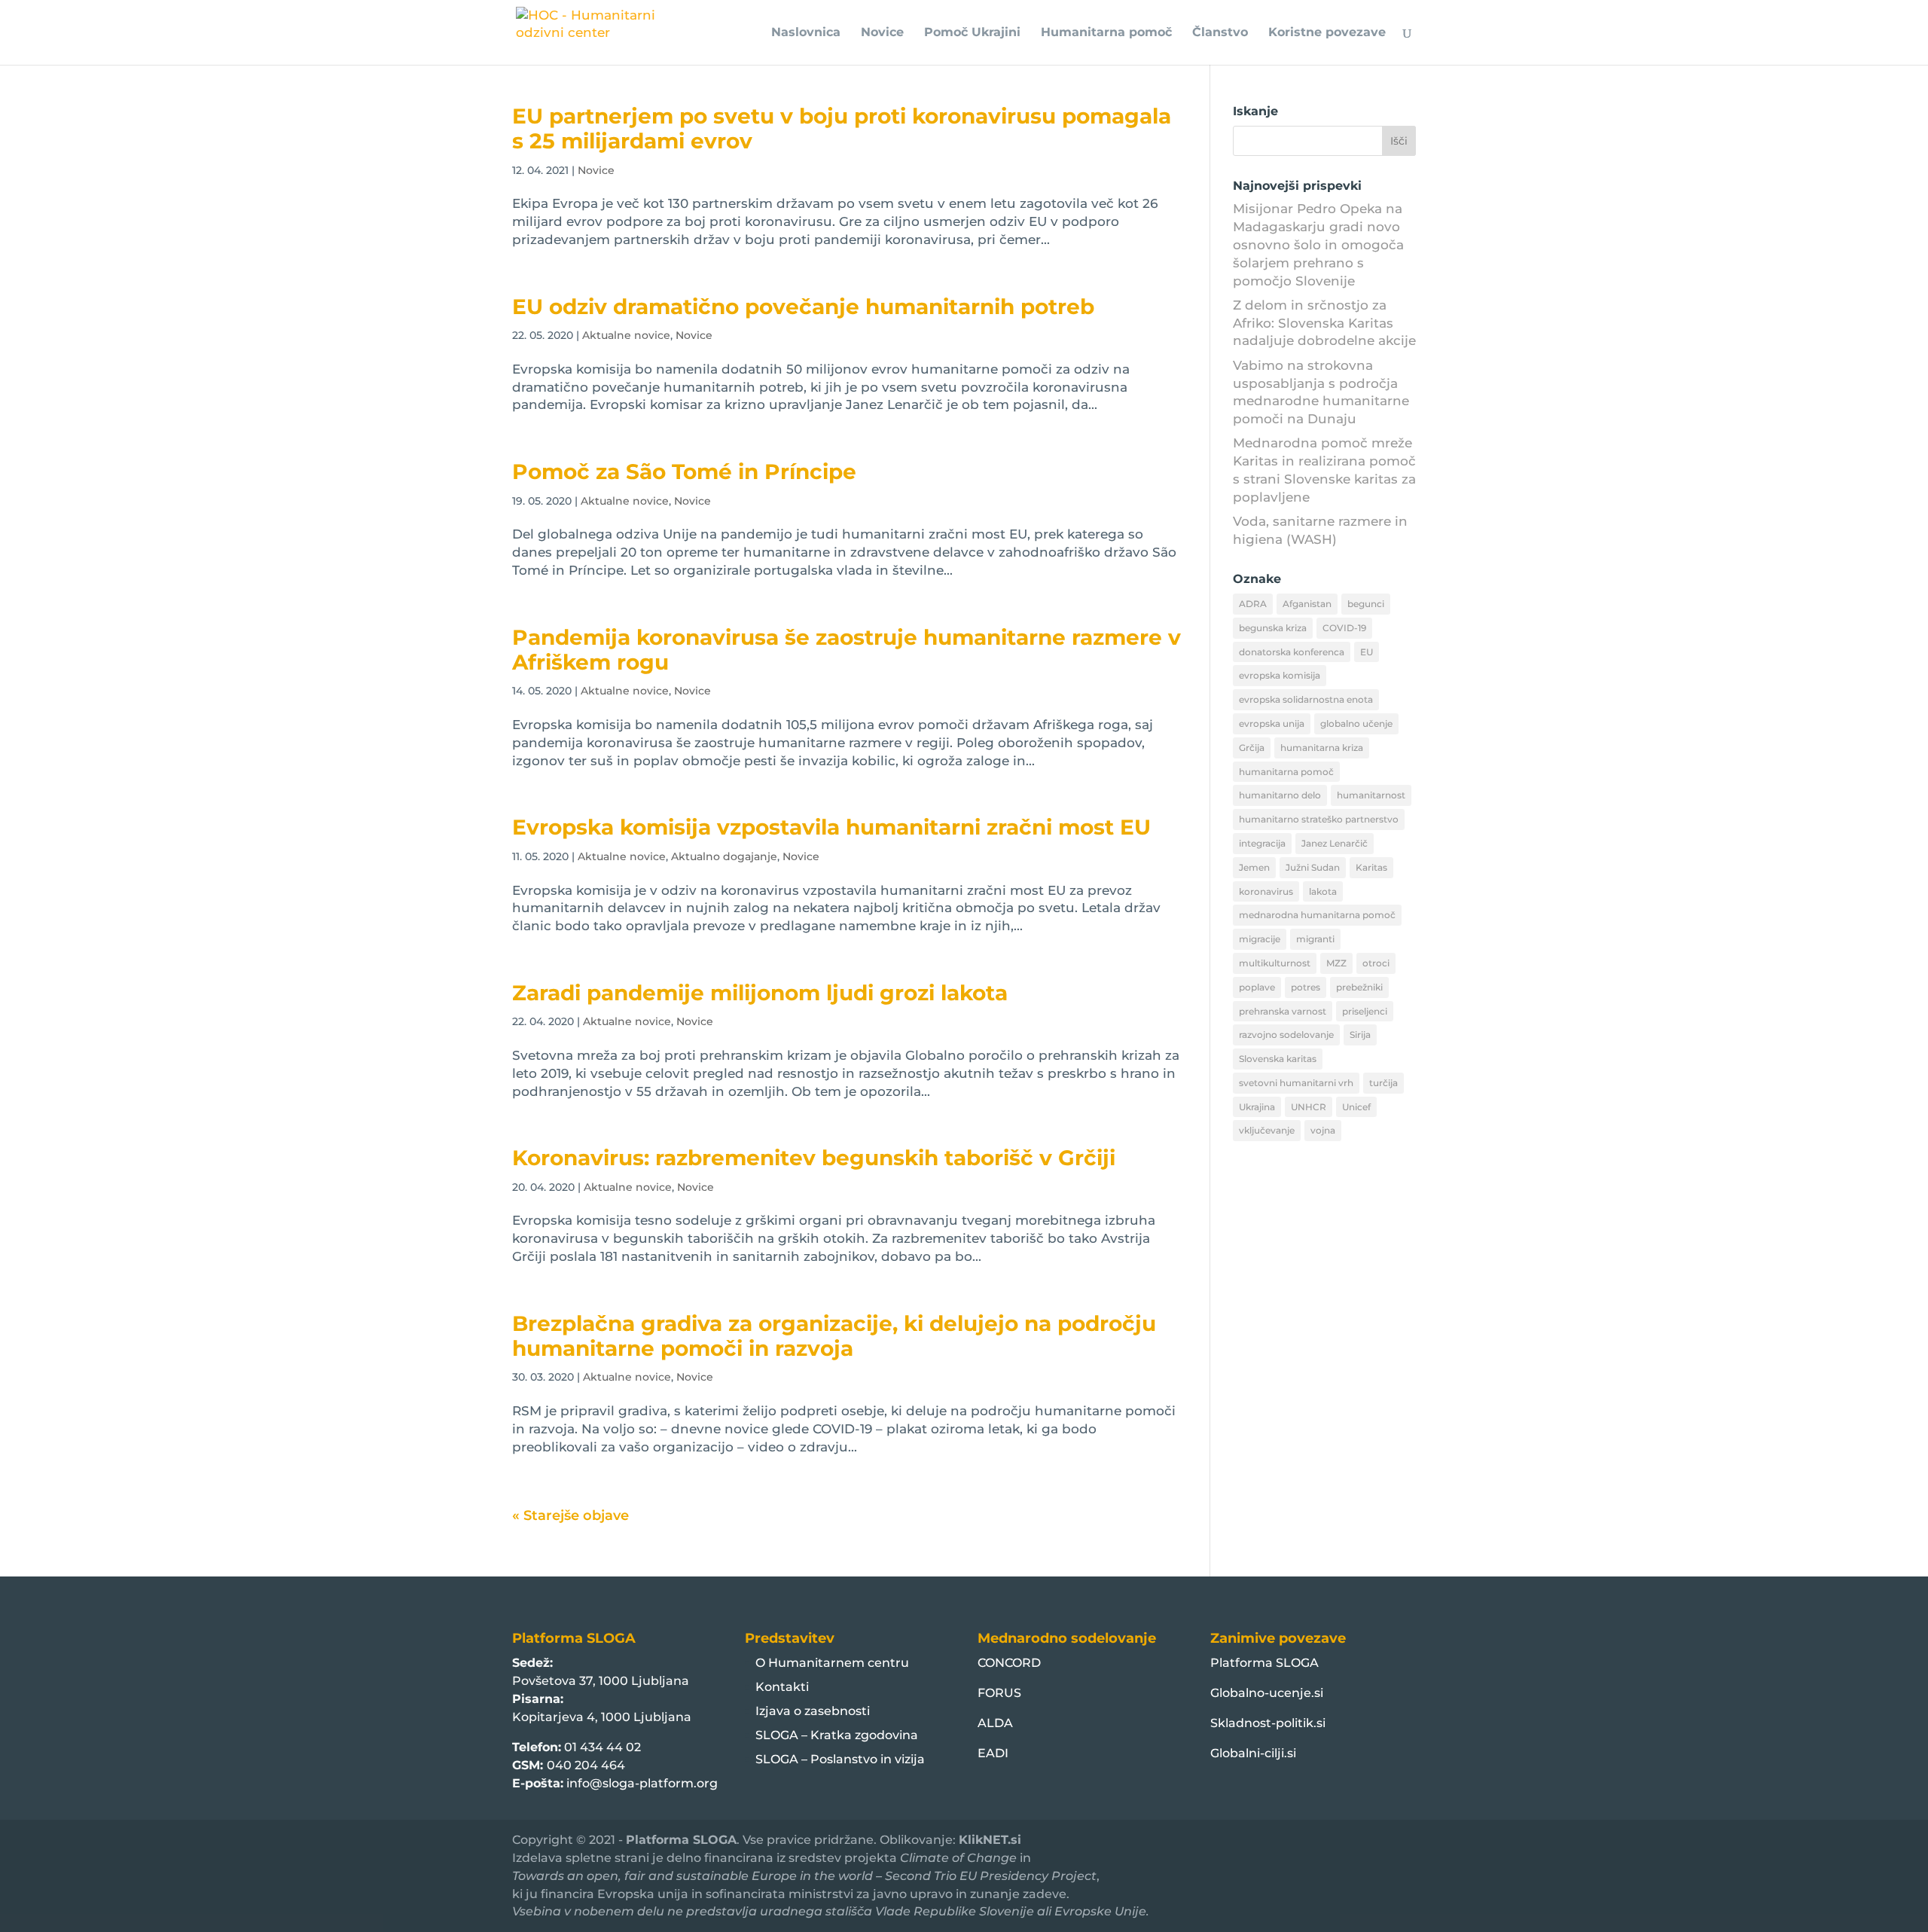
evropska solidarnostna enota (1306, 699)
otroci (1376, 963)
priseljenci (1365, 1011)
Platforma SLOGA (1264, 1663)
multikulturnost (1275, 963)
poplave (1257, 987)
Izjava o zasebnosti (813, 1711)
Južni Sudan (1313, 867)
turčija (1383, 1083)
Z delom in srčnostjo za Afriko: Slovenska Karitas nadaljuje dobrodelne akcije (1324, 323)
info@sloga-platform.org (642, 1783)
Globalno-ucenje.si (1267, 1693)
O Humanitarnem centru (832, 1663)
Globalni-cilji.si (1253, 1753)
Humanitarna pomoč (1106, 33)
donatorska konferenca (1292, 652)
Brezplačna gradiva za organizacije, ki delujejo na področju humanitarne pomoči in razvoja (834, 1336)
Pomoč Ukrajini (972, 33)
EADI (993, 1753)
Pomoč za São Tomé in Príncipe (684, 472)
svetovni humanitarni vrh (1296, 1083)
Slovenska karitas (1278, 1059)
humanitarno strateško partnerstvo (1319, 819)
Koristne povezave (1327, 33)
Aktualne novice (626, 335)
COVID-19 (1344, 628)
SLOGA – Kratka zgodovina (837, 1735)
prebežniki (1359, 987)
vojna (1323, 1130)
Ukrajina (1257, 1107)
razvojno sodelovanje (1286, 1035)
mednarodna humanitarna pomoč (1317, 915)
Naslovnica (806, 33)
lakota (1323, 891)
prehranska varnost (1283, 1011)
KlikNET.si (990, 1840)
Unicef (1356, 1107)
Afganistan (1307, 604)
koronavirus (1266, 891)
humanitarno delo (1280, 795)
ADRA (1253, 604)
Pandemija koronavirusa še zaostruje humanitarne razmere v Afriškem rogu (847, 650)
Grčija (1252, 748)
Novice (882, 33)
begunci (1366, 604)
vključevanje (1267, 1130)
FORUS (999, 1693)
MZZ (1336, 963)
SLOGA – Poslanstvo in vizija (840, 1759)
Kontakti (782, 1687)
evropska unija (1272, 723)
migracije (1260, 939)
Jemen (1254, 867)
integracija (1262, 843)
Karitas (1371, 867)
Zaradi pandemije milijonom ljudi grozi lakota (760, 993)
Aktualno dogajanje (724, 856)
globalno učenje (1356, 723)
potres (1306, 987)
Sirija (1360, 1035)
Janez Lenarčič (1335, 843)
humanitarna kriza (1322, 748)
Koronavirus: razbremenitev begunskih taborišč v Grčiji (814, 1158)
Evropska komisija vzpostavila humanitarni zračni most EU (831, 827)
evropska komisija (1280, 675)
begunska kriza (1273, 628)
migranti (1315, 939)
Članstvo (1220, 33)
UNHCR (1309, 1107)
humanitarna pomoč (1286, 772)
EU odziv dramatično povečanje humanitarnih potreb (803, 307)
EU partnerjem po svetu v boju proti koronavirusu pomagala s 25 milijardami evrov (842, 128)
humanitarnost (1371, 795)
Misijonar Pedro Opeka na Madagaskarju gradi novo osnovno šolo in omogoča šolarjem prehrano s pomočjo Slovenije (1318, 244)
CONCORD (1009, 1663)
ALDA (995, 1723)
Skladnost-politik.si (1268, 1723)
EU (1367, 652)
